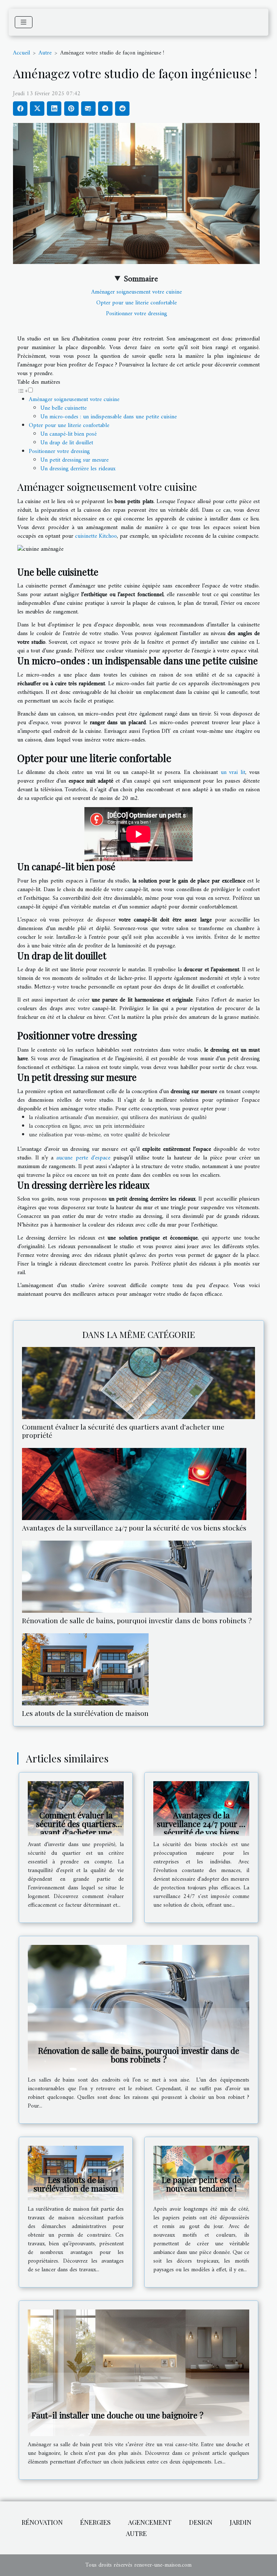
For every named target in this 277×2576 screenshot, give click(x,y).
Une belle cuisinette (63, 408)
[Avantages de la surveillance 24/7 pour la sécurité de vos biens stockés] (134, 1484)
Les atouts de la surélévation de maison (85, 1713)
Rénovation (42, 2522)
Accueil (21, 53)
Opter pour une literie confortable (137, 303)
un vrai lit (233, 772)
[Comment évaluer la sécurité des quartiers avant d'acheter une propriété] (138, 1383)
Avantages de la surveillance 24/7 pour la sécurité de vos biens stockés (134, 1528)
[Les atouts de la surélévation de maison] (85, 1669)
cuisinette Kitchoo (96, 536)
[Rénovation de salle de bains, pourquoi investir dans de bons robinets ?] (137, 1577)
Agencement (150, 2522)
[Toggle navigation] (24, 22)
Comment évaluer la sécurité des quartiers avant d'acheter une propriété (123, 1431)
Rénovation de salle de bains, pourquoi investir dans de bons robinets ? (137, 1620)
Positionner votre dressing (137, 314)
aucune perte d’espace (83, 1158)
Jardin (241, 2522)
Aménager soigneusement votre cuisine (137, 292)
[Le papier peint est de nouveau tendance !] (201, 2173)
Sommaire (141, 279)
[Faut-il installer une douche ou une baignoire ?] (138, 2373)
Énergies (95, 2522)
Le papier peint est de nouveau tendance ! (201, 2184)
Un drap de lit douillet (67, 443)
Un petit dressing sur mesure (74, 460)
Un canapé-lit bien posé (69, 434)
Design (201, 2522)
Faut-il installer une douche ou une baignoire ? (117, 2415)
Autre (45, 53)
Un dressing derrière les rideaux (78, 469)
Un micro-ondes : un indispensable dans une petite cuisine (109, 417)
